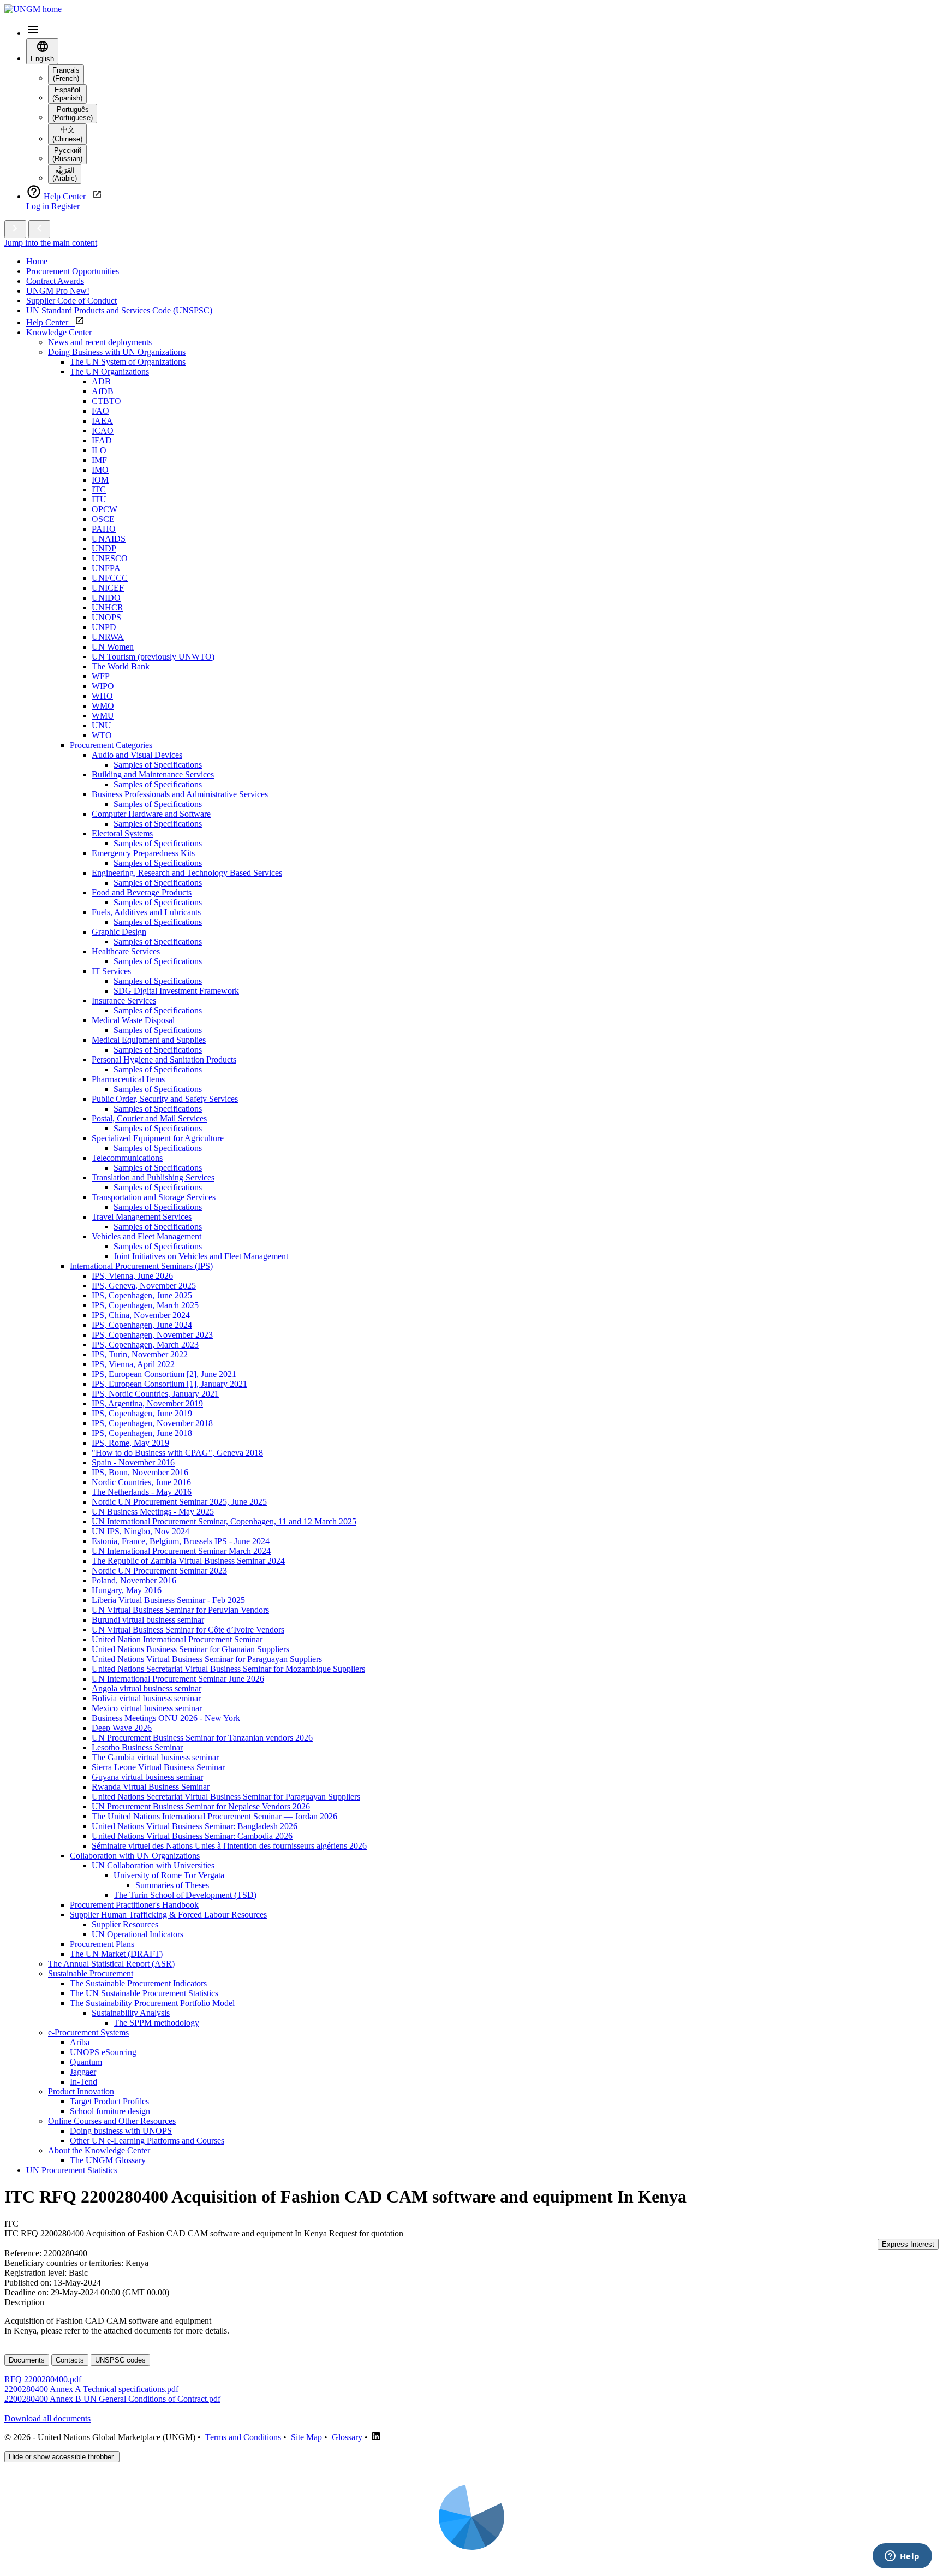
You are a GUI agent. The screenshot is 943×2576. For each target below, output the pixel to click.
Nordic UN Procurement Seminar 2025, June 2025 (179, 1502)
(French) (66, 74)
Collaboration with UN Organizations (135, 1856)
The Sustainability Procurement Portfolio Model (152, 2003)
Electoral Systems (122, 833)
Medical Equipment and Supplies (149, 1040)
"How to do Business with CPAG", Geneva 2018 (177, 1453)
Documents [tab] (27, 2360)
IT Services (111, 971)
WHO (102, 696)
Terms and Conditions (243, 2437)
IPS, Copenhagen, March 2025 (145, 1305)
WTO (102, 735)
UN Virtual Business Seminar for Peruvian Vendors (180, 1610)
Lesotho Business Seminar (137, 1747)
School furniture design (110, 2111)
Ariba (80, 2042)
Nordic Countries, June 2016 (141, 1482)
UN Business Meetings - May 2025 (153, 1512)
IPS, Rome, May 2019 (130, 1443)
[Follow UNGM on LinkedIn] (376, 2437)
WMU (103, 716)
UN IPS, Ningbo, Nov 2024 (141, 1531)
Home (37, 261)
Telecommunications (127, 1158)
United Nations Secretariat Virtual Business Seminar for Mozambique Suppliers (228, 1669)
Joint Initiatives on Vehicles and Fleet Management (201, 1256)
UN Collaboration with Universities (153, 1865)
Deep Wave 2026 (122, 1728)
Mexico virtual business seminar (147, 1708)
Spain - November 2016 (133, 1462)
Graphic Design (119, 932)
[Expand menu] (15, 229)
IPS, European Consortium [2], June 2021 (164, 1374)
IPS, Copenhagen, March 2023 (145, 1345)
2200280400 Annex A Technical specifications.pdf (91, 2389)
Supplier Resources (125, 1924)
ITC (99, 489)
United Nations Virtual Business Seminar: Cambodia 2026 (192, 1836)
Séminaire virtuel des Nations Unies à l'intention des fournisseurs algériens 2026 (229, 1846)
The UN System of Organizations (128, 362)
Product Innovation (81, 2091)
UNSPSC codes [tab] (120, 2360)
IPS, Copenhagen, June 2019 (142, 1413)
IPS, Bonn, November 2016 (140, 1472)
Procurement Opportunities (73, 271)
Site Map (306, 2437)
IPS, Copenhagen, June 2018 (142, 1433)
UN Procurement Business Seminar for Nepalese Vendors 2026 (201, 1806)
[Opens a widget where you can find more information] (902, 2557)
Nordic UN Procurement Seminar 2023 (159, 1571)
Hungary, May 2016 (127, 1590)
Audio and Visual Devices (137, 755)
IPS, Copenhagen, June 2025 (142, 1295)
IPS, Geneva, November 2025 (144, 1286)
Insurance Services (124, 1001)
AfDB (103, 391)
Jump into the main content (51, 243)
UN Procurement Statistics (72, 2170)
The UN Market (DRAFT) (116, 1954)
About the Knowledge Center (99, 2150)
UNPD (104, 627)
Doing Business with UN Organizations (117, 352)
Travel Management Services (142, 1217)
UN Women (113, 647)
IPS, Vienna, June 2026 (132, 1276)
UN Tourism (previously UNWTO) (153, 657)
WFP (101, 676)
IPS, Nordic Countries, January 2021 (155, 1394)
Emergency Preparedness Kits (143, 853)
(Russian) (67, 155)
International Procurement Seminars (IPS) (141, 1266)
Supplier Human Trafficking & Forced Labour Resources (168, 1915)
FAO (100, 411)
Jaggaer (83, 2072)
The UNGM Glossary (108, 2160)
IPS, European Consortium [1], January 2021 (169, 1384)
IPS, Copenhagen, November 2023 (152, 1335)
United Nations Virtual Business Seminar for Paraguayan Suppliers (207, 1659)
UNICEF (108, 588)
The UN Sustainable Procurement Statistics (144, 1993)
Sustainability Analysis (131, 2013)
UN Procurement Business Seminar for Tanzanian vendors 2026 (202, 1738)
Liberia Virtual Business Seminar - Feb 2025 (168, 1600)
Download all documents (47, 2418)
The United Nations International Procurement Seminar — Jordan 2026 (214, 1816)
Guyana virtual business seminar (147, 1777)
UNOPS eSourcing (103, 2052)
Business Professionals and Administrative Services (180, 794)
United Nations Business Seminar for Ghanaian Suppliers (190, 1649)
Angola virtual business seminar (147, 1688)
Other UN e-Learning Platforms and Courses (147, 2141)
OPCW (105, 509)
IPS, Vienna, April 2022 (133, 1364)
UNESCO (110, 558)
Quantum (86, 2062)
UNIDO (106, 598)
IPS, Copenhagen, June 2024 (142, 1325)
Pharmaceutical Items (128, 1079)
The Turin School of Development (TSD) (185, 1895)
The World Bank (121, 666)
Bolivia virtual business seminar (146, 1698)
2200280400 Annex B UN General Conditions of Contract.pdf (112, 2399)
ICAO (103, 431)
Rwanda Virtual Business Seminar (151, 1787)
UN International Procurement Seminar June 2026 (178, 1679)
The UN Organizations (109, 372)
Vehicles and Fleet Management (147, 1236)
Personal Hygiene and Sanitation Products (164, 1060)
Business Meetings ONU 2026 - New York (166, 1718)
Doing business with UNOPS (121, 2131)
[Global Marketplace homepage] (33, 9)
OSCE (103, 519)
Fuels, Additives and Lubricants (146, 912)
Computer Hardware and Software (151, 814)
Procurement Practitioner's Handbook (134, 1905)
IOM (100, 480)
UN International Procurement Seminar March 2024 (181, 1551)
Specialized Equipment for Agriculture (158, 1138)
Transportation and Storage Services (154, 1197)
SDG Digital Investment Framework (176, 991)
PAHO (104, 529)
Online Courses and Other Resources (112, 2121)
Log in (39, 206)
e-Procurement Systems (88, 2032)
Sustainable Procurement (91, 1973)
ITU (99, 499)
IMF (99, 460)
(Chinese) (67, 134)
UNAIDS (109, 539)
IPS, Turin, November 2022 (140, 1354)
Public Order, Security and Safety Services (165, 1099)
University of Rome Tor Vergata (169, 1875)
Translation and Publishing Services (153, 1177)
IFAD (102, 440)
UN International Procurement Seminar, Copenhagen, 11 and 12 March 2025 (224, 1521)
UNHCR (108, 607)
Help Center (50, 322)
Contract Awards (55, 281)
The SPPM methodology (156, 2023)
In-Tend (83, 2082)
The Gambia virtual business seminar (155, 1757)
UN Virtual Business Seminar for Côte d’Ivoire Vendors (188, 1630)
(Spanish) (67, 94)
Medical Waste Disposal (133, 1020)
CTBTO (106, 401)
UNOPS (106, 617)
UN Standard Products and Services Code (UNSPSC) (119, 310)
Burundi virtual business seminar (148, 1620)
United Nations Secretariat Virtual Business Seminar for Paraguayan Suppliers (226, 1797)
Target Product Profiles (109, 2101)
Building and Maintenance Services (153, 774)
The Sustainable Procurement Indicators (138, 1983)
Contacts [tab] (70, 2360)
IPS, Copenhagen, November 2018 (152, 1423)
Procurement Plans (102, 1944)
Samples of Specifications (158, 765)
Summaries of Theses (172, 1885)
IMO (100, 470)
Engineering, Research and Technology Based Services (187, 873)
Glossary (347, 2437)
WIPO (103, 686)
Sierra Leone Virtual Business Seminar (158, 1767)
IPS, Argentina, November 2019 (147, 1403)
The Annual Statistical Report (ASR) (111, 1964)
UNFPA (106, 568)
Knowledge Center (59, 332)
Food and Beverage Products (142, 892)
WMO (103, 706)
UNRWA (108, 637)
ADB (101, 381)
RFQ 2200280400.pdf (43, 2379)
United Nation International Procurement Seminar (177, 1639)
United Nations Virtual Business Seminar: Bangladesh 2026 (195, 1826)
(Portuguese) (73, 114)
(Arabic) (65, 174)
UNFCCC (110, 578)
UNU (102, 725)
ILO (99, 450)
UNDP (104, 548)
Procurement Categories (111, 745)
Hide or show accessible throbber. (62, 2457)
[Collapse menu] (39, 229)
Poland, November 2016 (134, 1580)
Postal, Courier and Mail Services (149, 1118)
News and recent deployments (100, 342)
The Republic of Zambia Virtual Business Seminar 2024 (188, 1561)
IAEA (102, 421)
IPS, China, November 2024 (141, 1315)
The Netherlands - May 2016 (142, 1492)
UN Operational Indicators (138, 1934)
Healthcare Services (126, 951)
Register (65, 206)
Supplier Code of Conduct (71, 301)
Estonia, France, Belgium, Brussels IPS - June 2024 (181, 1541)
